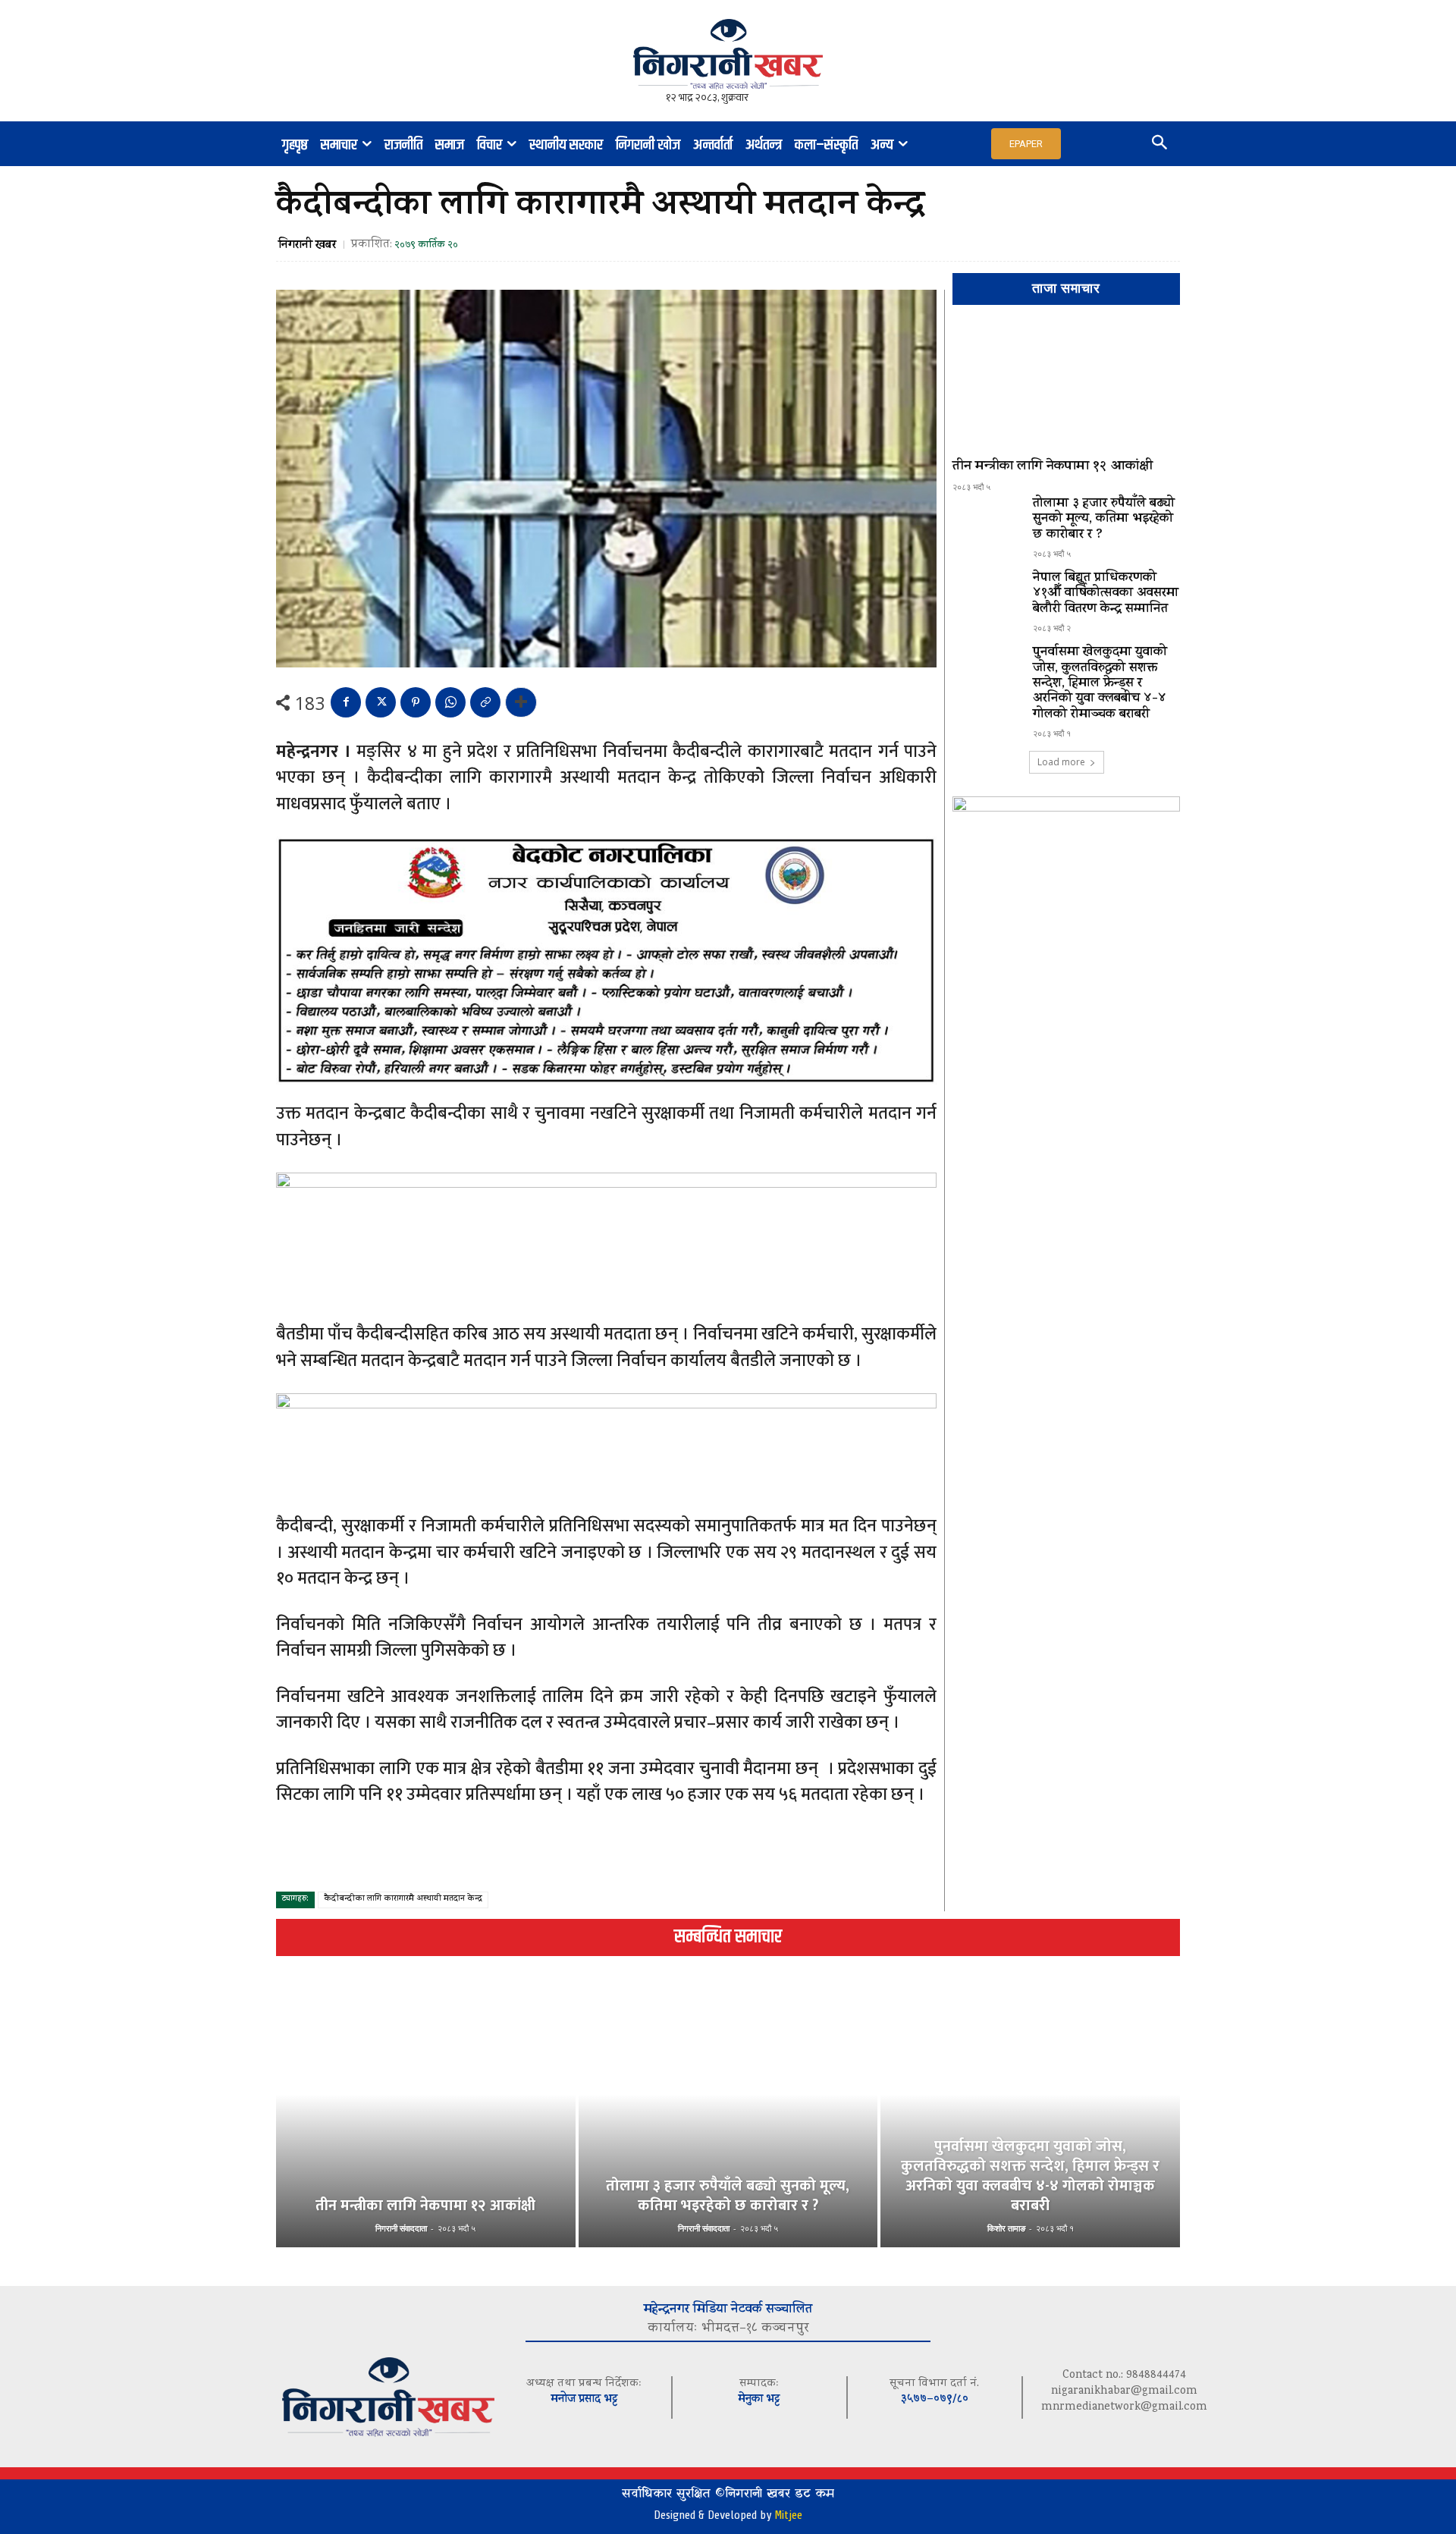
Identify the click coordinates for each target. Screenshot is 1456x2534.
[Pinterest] (416, 702)
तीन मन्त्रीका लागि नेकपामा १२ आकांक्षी (1053, 467)
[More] (521, 702)
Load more (1061, 762)
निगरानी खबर (307, 246)
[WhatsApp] (450, 702)
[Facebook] (346, 702)
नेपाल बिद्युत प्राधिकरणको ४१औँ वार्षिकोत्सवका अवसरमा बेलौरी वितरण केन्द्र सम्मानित (1106, 594)
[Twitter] (381, 702)
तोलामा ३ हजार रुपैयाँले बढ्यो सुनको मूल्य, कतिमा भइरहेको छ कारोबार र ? (1104, 520)
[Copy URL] (485, 702)
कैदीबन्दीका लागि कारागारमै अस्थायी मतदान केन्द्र (403, 1900)
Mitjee (788, 2515)
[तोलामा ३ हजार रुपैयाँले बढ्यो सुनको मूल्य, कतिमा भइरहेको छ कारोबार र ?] (987, 524)
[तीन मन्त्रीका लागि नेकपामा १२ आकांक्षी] (1066, 388)
